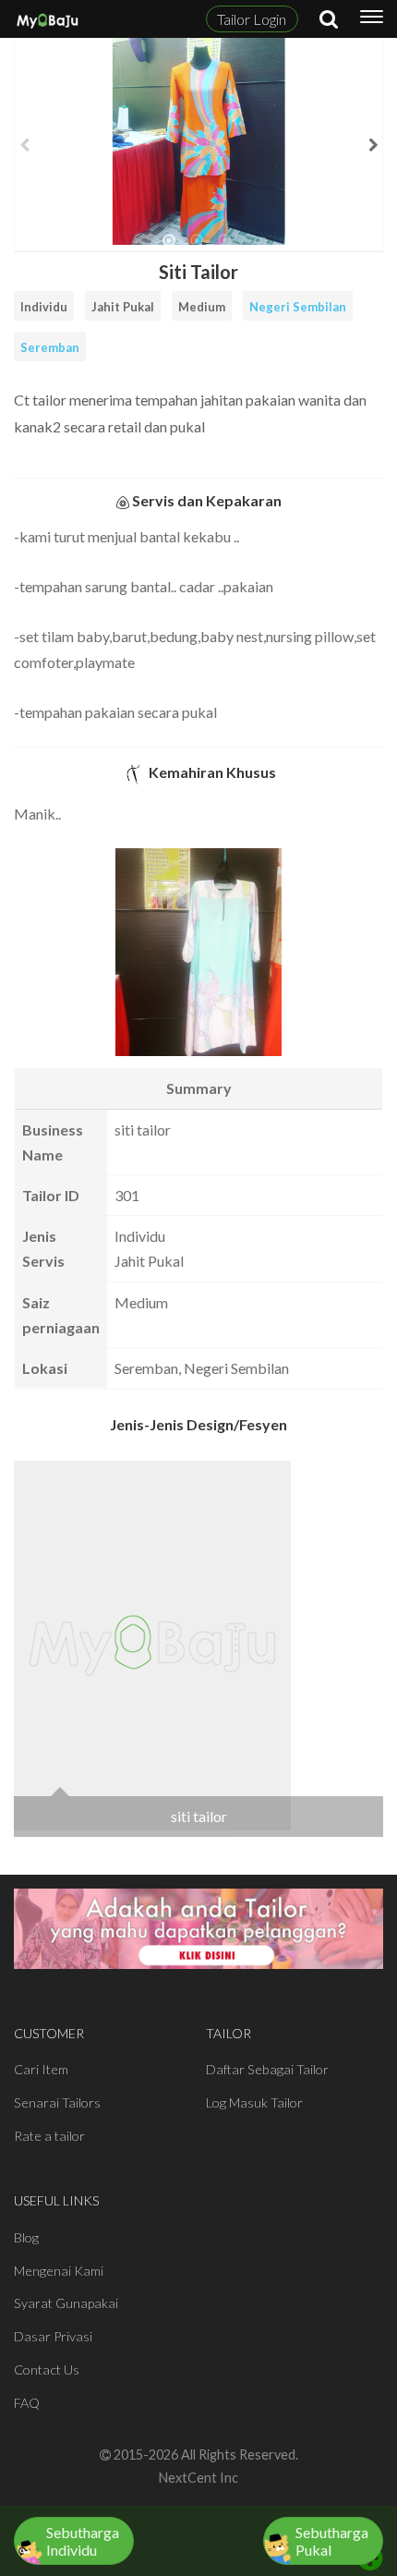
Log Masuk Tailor (254, 2102)
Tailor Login (252, 19)
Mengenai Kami (59, 2271)
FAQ (27, 2403)
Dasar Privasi (53, 2336)
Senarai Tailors (57, 2102)
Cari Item (41, 2069)
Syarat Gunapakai (66, 2303)
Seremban (50, 347)
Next (373, 145)
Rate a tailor (49, 2136)
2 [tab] (197, 248)
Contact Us (47, 2369)
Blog (26, 2237)
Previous (24, 145)
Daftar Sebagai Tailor (267, 2069)
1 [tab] (169, 248)
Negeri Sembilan (298, 307)
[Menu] (372, 19)
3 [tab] (224, 248)
